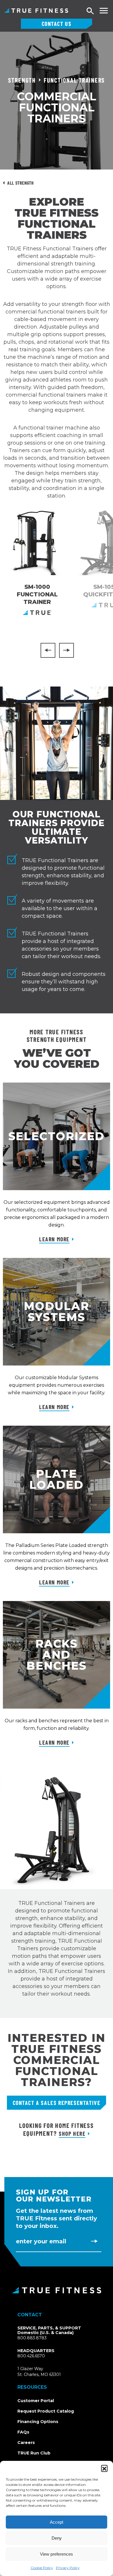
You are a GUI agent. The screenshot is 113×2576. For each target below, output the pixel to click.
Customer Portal (36, 2401)
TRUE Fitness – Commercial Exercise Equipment (36, 10)
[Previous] (48, 650)
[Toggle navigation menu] (104, 11)
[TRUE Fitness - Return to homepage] (57, 2290)
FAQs (23, 2432)
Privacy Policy (68, 2568)
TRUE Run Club (34, 2453)
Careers (26, 2443)
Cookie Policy (42, 2568)
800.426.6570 (31, 2356)
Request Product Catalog (46, 2411)
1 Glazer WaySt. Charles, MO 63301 (46, 2372)
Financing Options (38, 2422)
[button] (104, 2468)
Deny (57, 2538)
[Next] (66, 650)
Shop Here (72, 2133)
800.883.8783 (32, 2338)
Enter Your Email (41, 2241)
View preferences (57, 2554)
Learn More (54, 1239)
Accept (57, 2522)
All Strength (21, 183)
